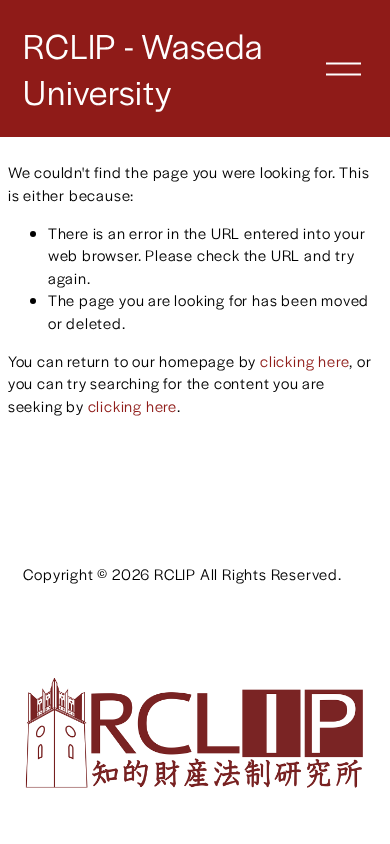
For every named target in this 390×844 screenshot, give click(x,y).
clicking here (304, 360)
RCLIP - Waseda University (142, 67)
